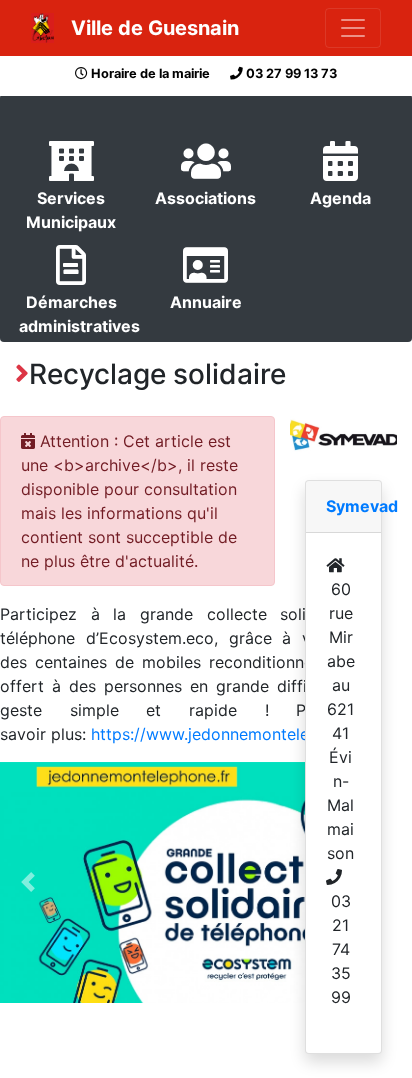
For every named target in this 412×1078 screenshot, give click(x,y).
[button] (28, 883)
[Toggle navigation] (353, 28)
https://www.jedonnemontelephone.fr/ (234, 734)
